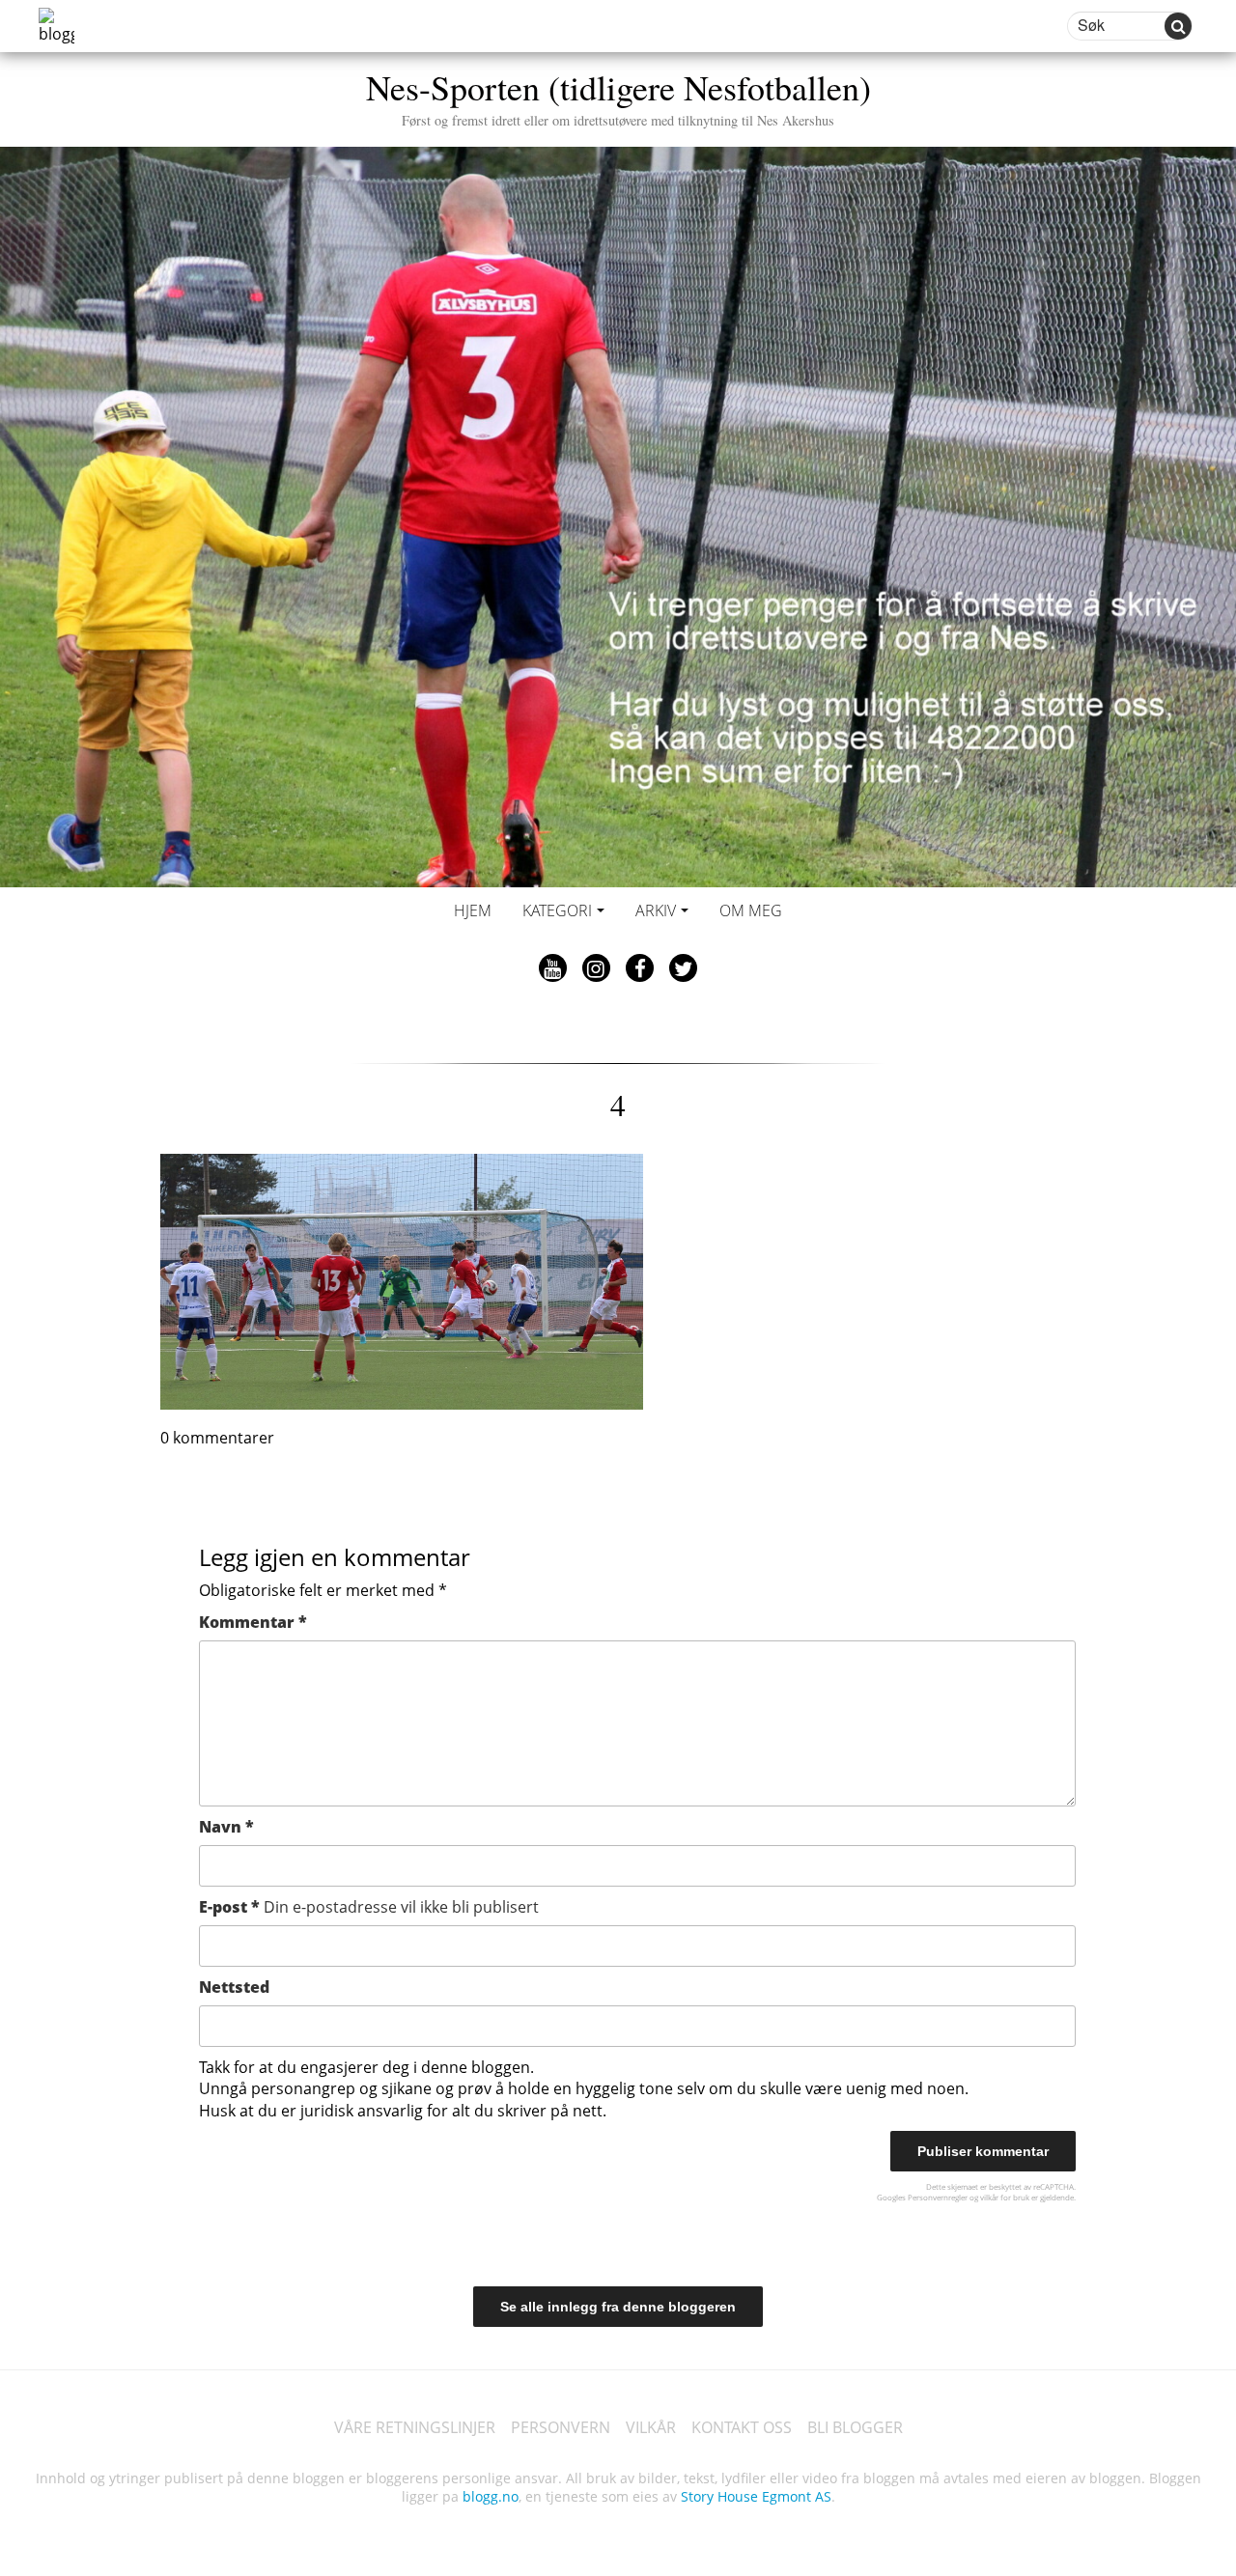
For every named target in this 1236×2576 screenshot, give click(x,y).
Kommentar (253, 1622)
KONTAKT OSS (742, 2427)
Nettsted (234, 1987)
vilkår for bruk (1005, 2197)
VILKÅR (651, 2427)
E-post (369, 1907)
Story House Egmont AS (756, 2496)
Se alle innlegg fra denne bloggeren (618, 2307)
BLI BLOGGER (855, 2427)
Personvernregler (938, 2197)
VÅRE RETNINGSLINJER (415, 2427)
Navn (226, 1827)
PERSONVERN (561, 2427)
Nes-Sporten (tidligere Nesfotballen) (618, 96)
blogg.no (491, 2496)
